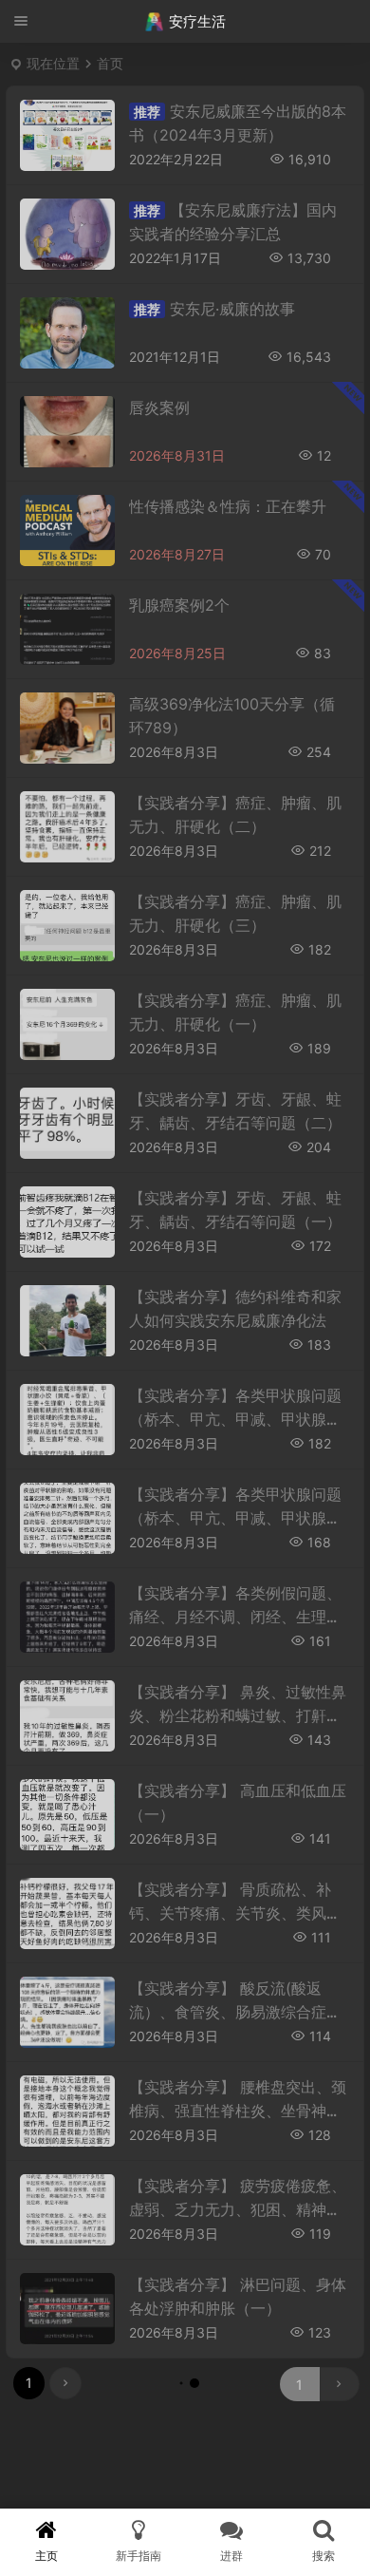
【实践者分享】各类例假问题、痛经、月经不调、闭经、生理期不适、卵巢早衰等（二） (235, 1617)
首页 (110, 63)
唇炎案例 (159, 407)
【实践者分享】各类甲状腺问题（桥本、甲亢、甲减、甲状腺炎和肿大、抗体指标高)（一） (235, 1518)
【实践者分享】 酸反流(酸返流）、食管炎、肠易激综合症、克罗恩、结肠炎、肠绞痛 (235, 2012)
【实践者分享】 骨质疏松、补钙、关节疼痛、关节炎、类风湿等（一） (235, 1913)
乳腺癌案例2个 (179, 605)
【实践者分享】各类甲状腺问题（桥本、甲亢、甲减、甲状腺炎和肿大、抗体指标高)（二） (235, 1419)
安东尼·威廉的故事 (232, 309)
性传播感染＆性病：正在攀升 (228, 506)
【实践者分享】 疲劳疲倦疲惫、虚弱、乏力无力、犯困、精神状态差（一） (238, 2209)
